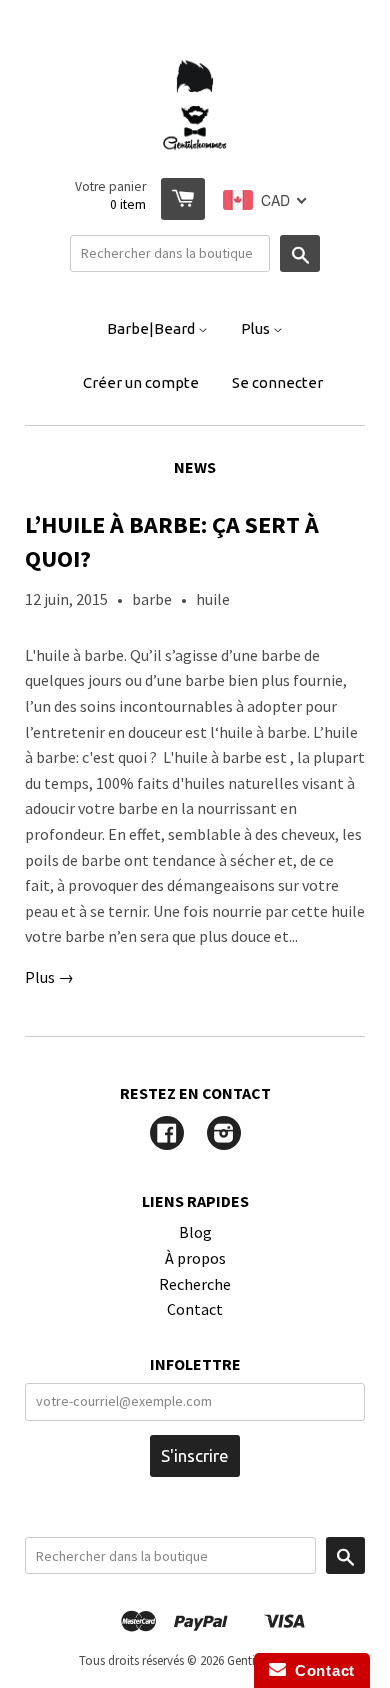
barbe (152, 599)
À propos (195, 1258)
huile (213, 599)
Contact (195, 1309)
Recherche (195, 1284)
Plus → (49, 977)
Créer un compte (141, 382)
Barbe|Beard (152, 328)
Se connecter (277, 382)
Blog (195, 1232)
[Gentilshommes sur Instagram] (224, 1135)
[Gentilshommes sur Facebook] (167, 1135)
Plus (257, 328)
